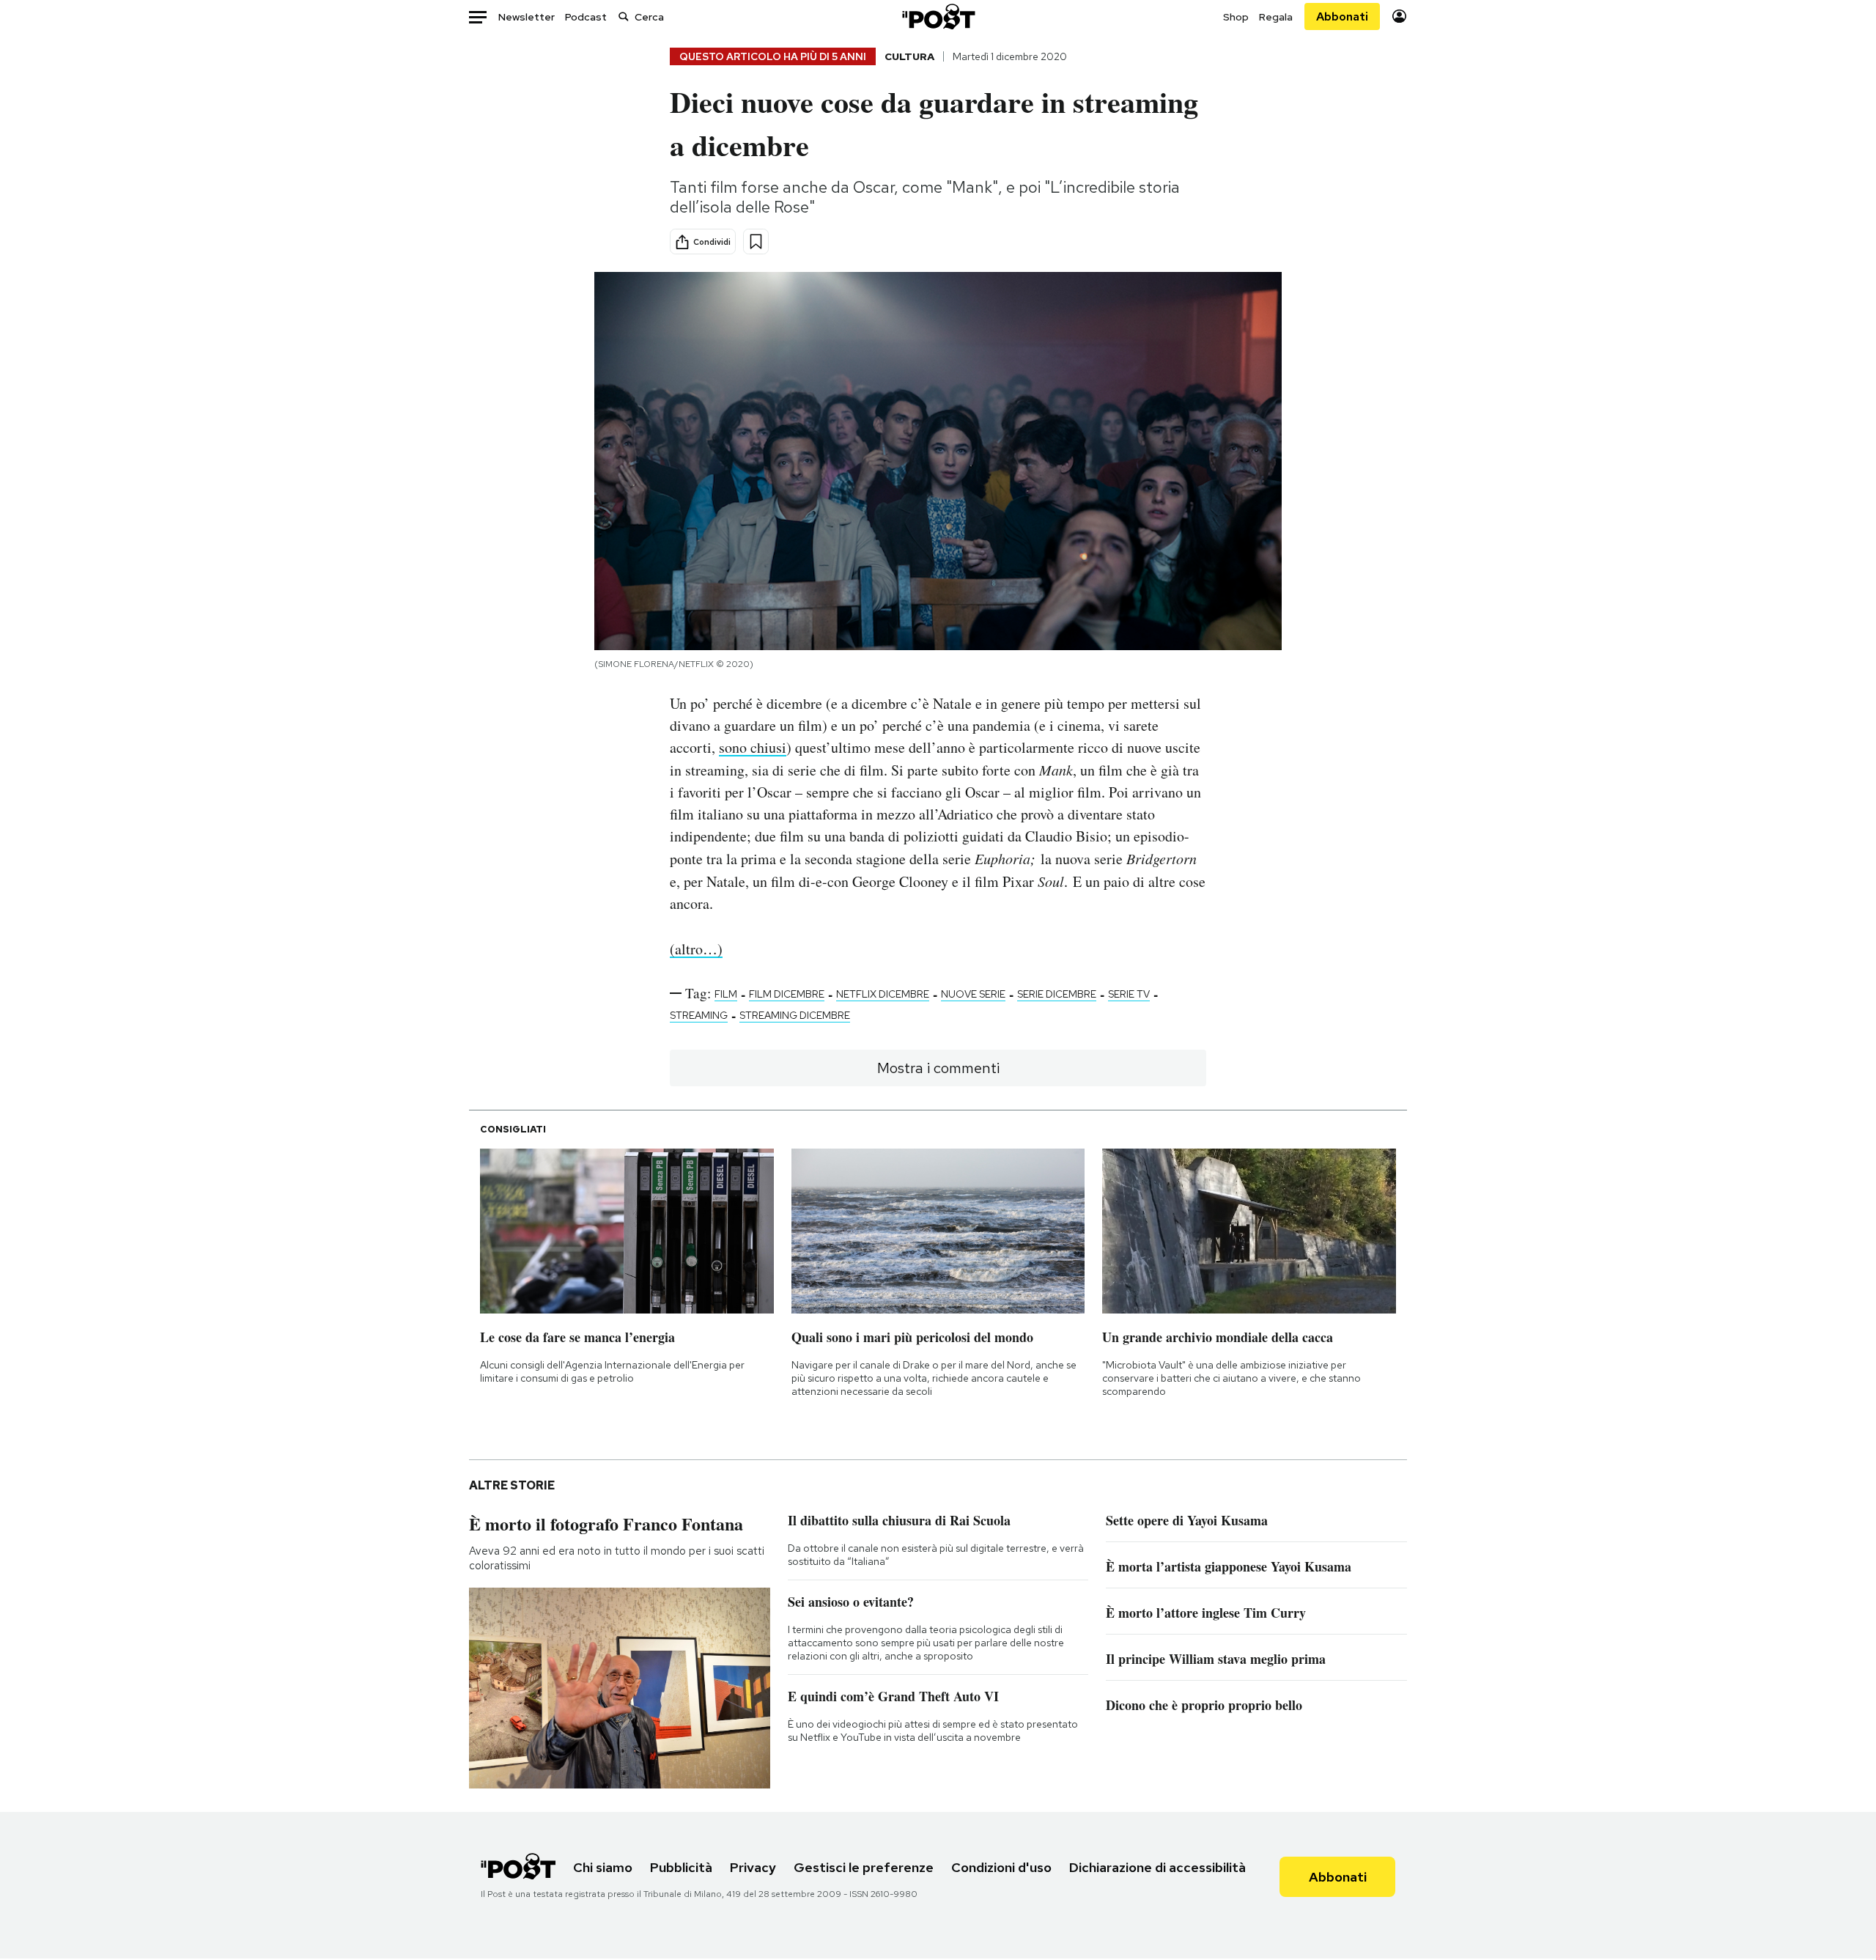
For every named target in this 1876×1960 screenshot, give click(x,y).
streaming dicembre (795, 1015)
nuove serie (973, 994)
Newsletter (527, 17)
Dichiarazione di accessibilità (1157, 1867)
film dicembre (787, 994)
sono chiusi (753, 747)
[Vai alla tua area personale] (1399, 16)
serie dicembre (1057, 994)
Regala (1276, 17)
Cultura (909, 56)
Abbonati (1342, 16)
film (726, 994)
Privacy (753, 1867)
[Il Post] (938, 16)
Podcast (586, 17)
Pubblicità (681, 1867)
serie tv (1129, 994)
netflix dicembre (883, 994)
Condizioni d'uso (1001, 1867)
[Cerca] (624, 16)
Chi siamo (603, 1867)
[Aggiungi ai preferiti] (756, 242)
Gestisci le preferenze (864, 1867)
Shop (1236, 17)
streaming (699, 1015)
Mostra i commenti (938, 1068)
